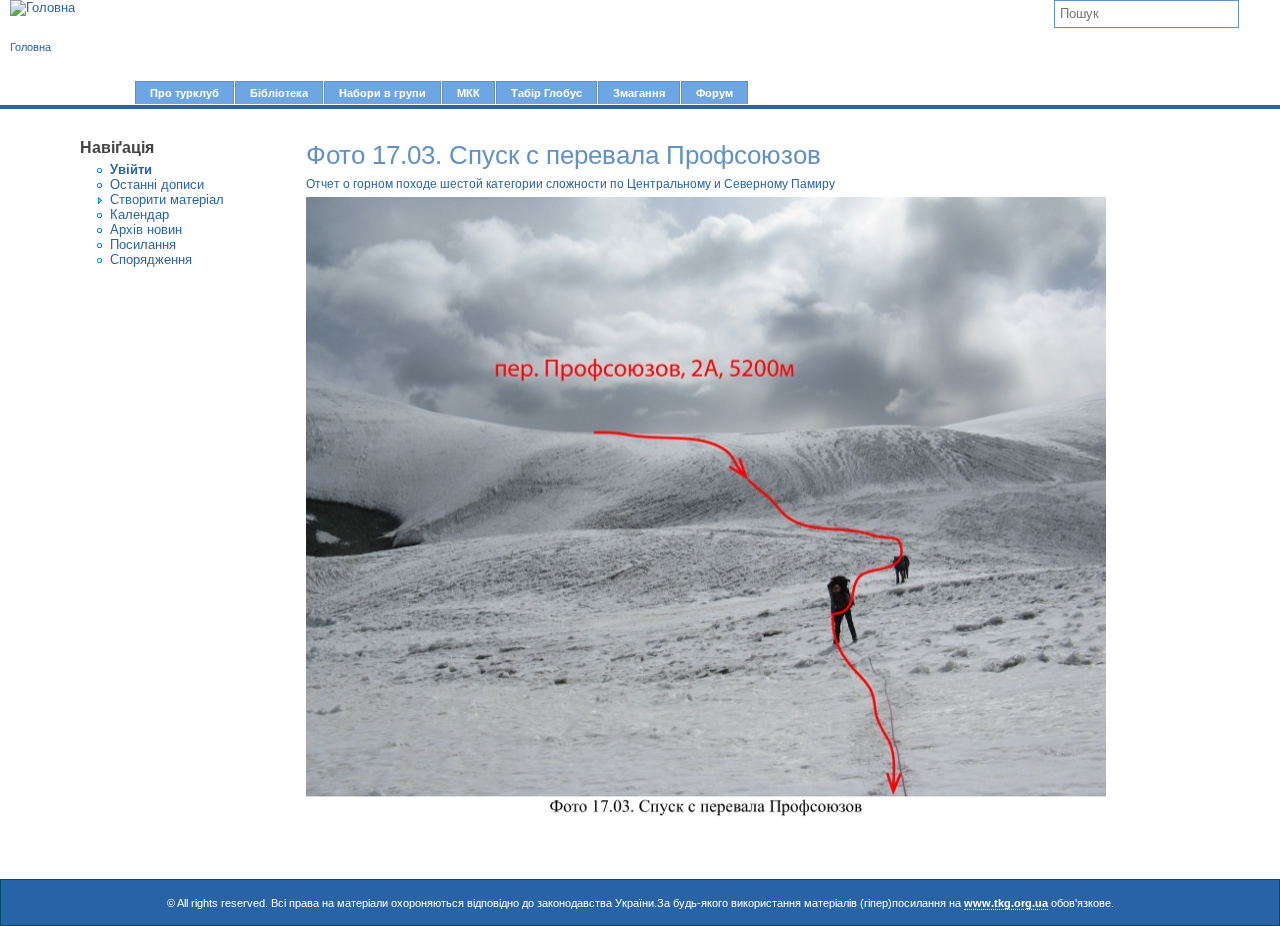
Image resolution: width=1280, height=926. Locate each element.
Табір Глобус (546, 93)
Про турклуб (184, 93)
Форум (714, 93)
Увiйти (131, 169)
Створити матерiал (167, 199)
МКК (468, 93)
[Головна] (42, 8)
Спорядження (151, 259)
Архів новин (146, 229)
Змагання (639, 93)
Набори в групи (382, 93)
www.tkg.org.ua (1006, 903)
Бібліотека (279, 93)
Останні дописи (157, 184)
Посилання (143, 244)
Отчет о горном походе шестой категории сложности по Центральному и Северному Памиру (570, 184)
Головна (30, 47)
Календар (139, 214)
